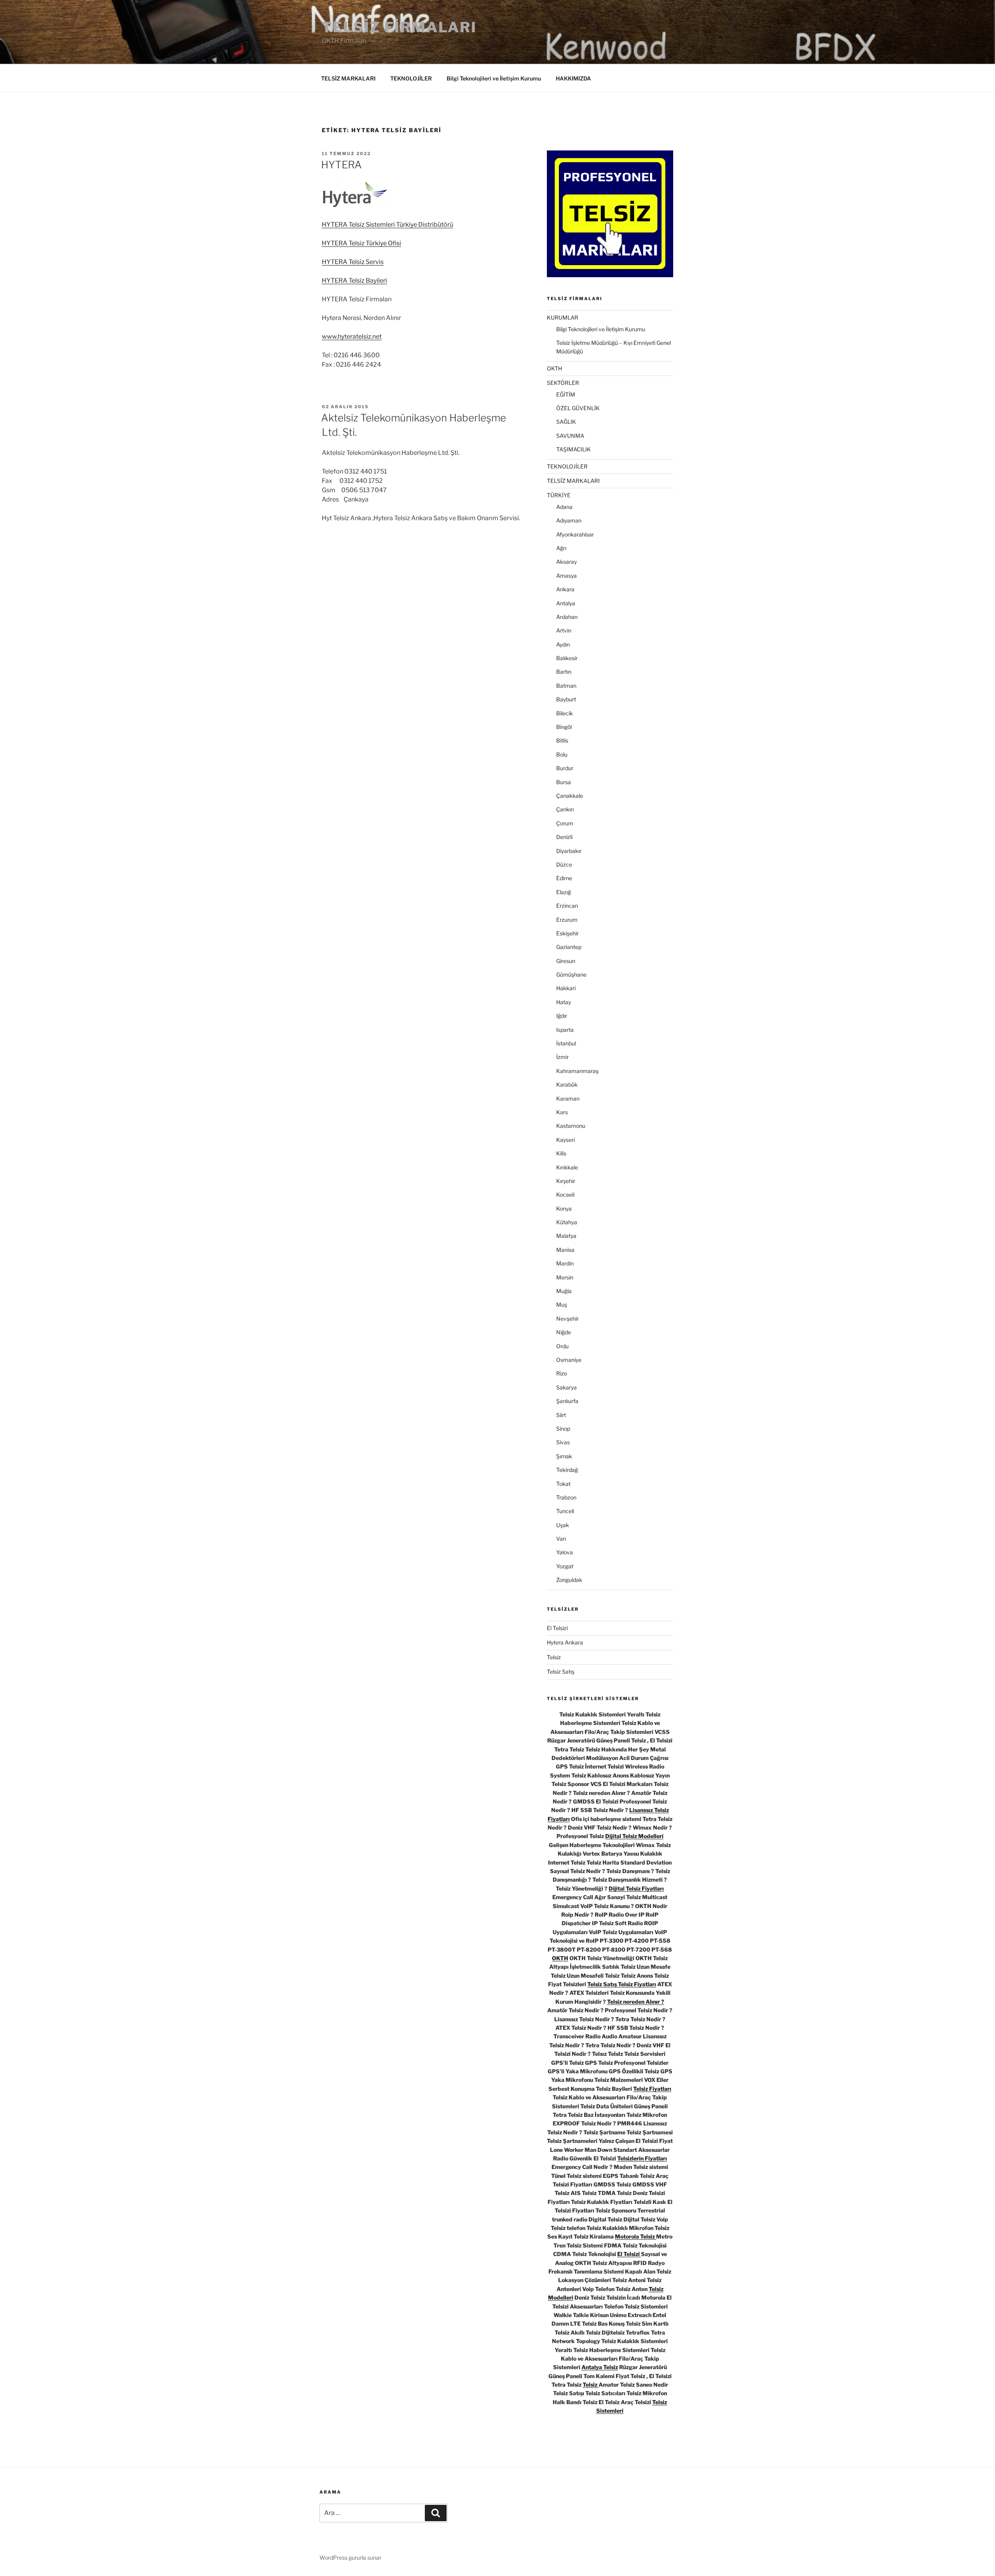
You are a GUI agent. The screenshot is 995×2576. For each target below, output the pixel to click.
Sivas (563, 1442)
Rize (562, 1373)
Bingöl (564, 727)
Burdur (565, 768)
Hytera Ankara (565, 1642)
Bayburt (566, 699)
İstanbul (566, 1043)
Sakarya (566, 1387)
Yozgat (565, 1566)
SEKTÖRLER (563, 383)
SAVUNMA (570, 436)
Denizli (564, 837)
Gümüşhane (571, 974)
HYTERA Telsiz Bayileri (354, 280)
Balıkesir (567, 658)
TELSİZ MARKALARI (348, 78)
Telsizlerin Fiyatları (642, 2158)
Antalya (566, 603)
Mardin (565, 1263)
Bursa (564, 782)
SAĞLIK (566, 422)
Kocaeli (565, 1195)
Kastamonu (571, 1126)
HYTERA (341, 165)
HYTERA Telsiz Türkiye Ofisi (361, 243)
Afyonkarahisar (575, 534)
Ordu (562, 1346)
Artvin (564, 630)
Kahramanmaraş (577, 1071)
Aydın (563, 644)
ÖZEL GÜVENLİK (578, 408)
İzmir (562, 1057)
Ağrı (561, 548)
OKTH (554, 368)
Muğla (564, 1291)
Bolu (562, 754)
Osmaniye (569, 1360)
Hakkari (566, 988)
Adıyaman (569, 520)
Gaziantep (569, 947)
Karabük (567, 1084)
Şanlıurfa (567, 1401)
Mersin (565, 1277)
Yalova (565, 1552)
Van (561, 1539)
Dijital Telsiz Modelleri (634, 1836)
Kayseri (566, 1140)
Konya (564, 1208)
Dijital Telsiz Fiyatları (636, 1888)
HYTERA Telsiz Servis (353, 262)
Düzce (564, 864)
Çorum (565, 823)
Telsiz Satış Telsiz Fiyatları (622, 1984)
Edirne (564, 878)
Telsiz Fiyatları (652, 2089)
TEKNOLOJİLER (411, 78)
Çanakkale (570, 796)
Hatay (564, 1002)
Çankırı (565, 809)
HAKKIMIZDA (573, 78)
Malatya (566, 1236)
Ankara (565, 589)
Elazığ (564, 892)
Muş (562, 1305)
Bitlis (562, 740)
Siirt (561, 1415)
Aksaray (566, 562)
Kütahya (567, 1222)
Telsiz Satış (561, 1672)
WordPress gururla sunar (350, 2558)
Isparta (565, 1030)
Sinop (563, 1429)
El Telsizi (557, 1628)
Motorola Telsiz (635, 2236)
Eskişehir (567, 933)
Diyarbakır (569, 851)
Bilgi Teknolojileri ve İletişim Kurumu (494, 78)
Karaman (568, 1098)
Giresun (566, 961)
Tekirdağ (567, 1470)
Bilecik (565, 713)
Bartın (564, 672)
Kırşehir (566, 1181)
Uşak (563, 1525)
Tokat (563, 1484)
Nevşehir (567, 1319)
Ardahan (567, 617)
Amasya (566, 576)
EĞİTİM (566, 394)
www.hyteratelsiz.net (352, 336)
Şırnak (564, 1456)
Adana (564, 507)
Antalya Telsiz (600, 2367)
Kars (562, 1112)
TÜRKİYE (559, 495)
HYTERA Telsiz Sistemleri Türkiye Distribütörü (388, 225)
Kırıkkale (567, 1167)
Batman (566, 686)
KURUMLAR (563, 317)
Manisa (565, 1250)
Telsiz (554, 1657)
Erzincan (567, 906)
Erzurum (567, 920)
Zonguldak (569, 1580)
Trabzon (566, 1497)
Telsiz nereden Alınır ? (636, 2002)
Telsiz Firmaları (399, 27)
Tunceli (565, 1511)
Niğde (564, 1332)
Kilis (561, 1153)
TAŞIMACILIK (573, 449)
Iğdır (562, 1016)
